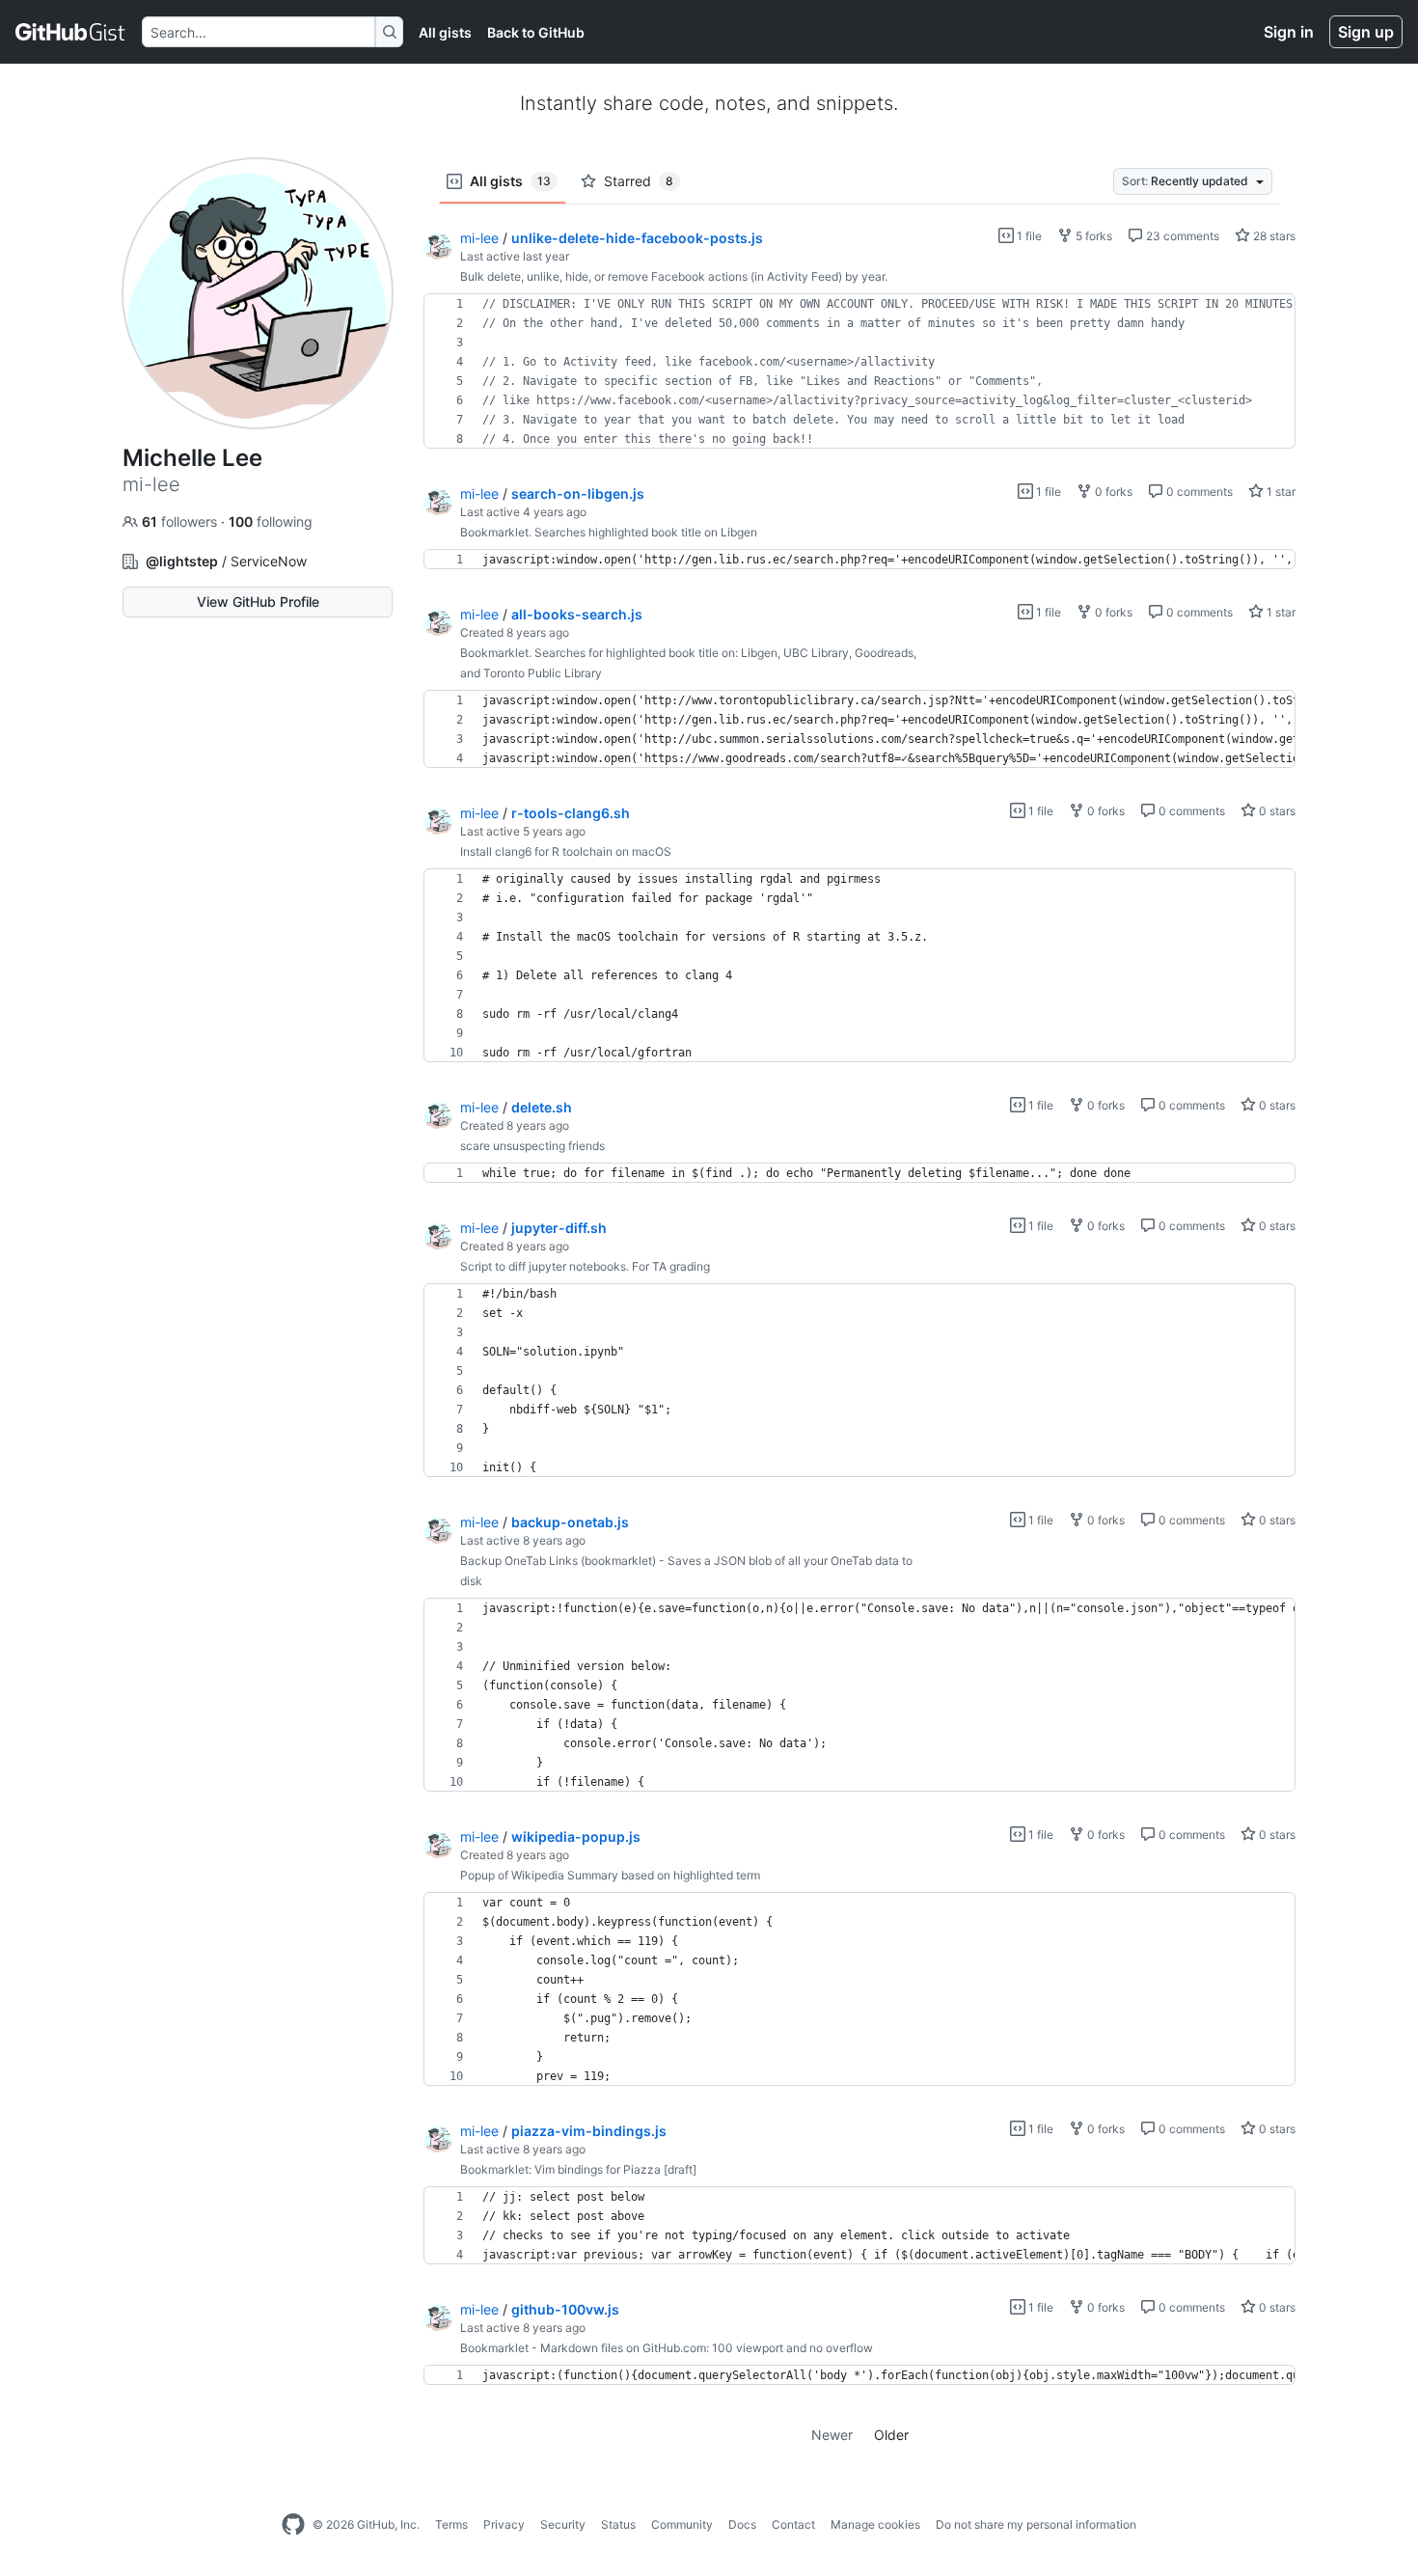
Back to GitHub (536, 32)
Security (563, 2524)
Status (618, 2524)
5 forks (1092, 236)
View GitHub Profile (258, 602)
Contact (793, 2524)
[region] (859, 371)
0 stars (1276, 811)
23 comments (1181, 236)
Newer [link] (832, 2435)
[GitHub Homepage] (293, 2525)
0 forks (1112, 492)
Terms (451, 2524)
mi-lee (479, 238)
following (271, 521)
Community (682, 2524)
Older (891, 2435)
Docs (742, 2524)
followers (181, 521)
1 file (1028, 236)
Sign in (1289, 32)
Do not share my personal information (1036, 2524)
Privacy (504, 2524)
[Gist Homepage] (71, 32)
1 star (1280, 492)
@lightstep (182, 561)
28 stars (1273, 236)
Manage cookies (875, 2524)
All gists (445, 32)
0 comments (1198, 492)
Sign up (1366, 32)
